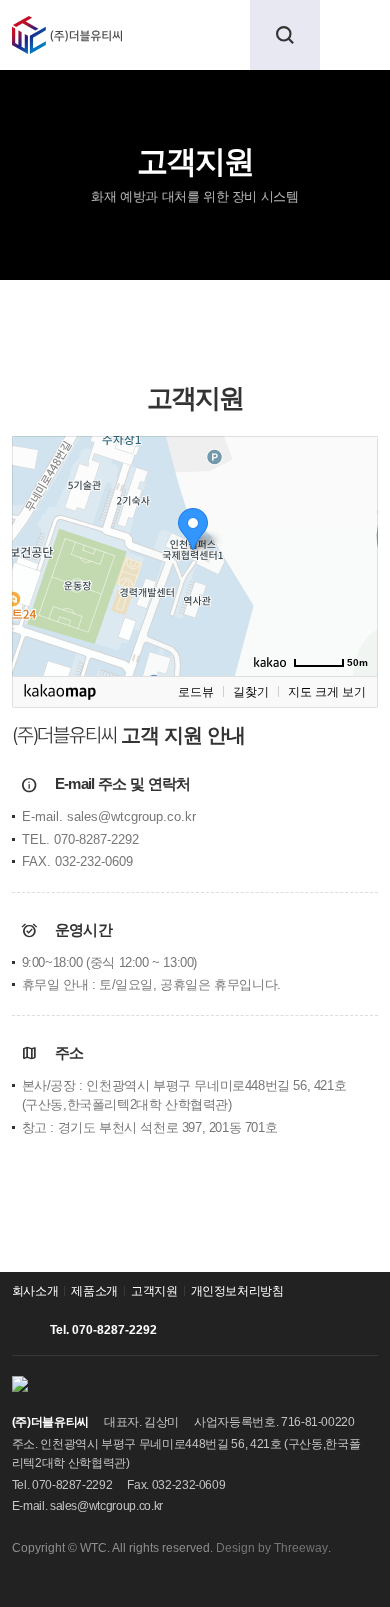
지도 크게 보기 (327, 692)
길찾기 (251, 692)
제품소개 (94, 1290)
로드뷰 (196, 692)
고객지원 (41, 304)
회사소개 (35, 1290)
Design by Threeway (272, 1547)
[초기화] (353, 591)
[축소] (353, 553)
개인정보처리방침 (237, 1290)
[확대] (353, 520)
